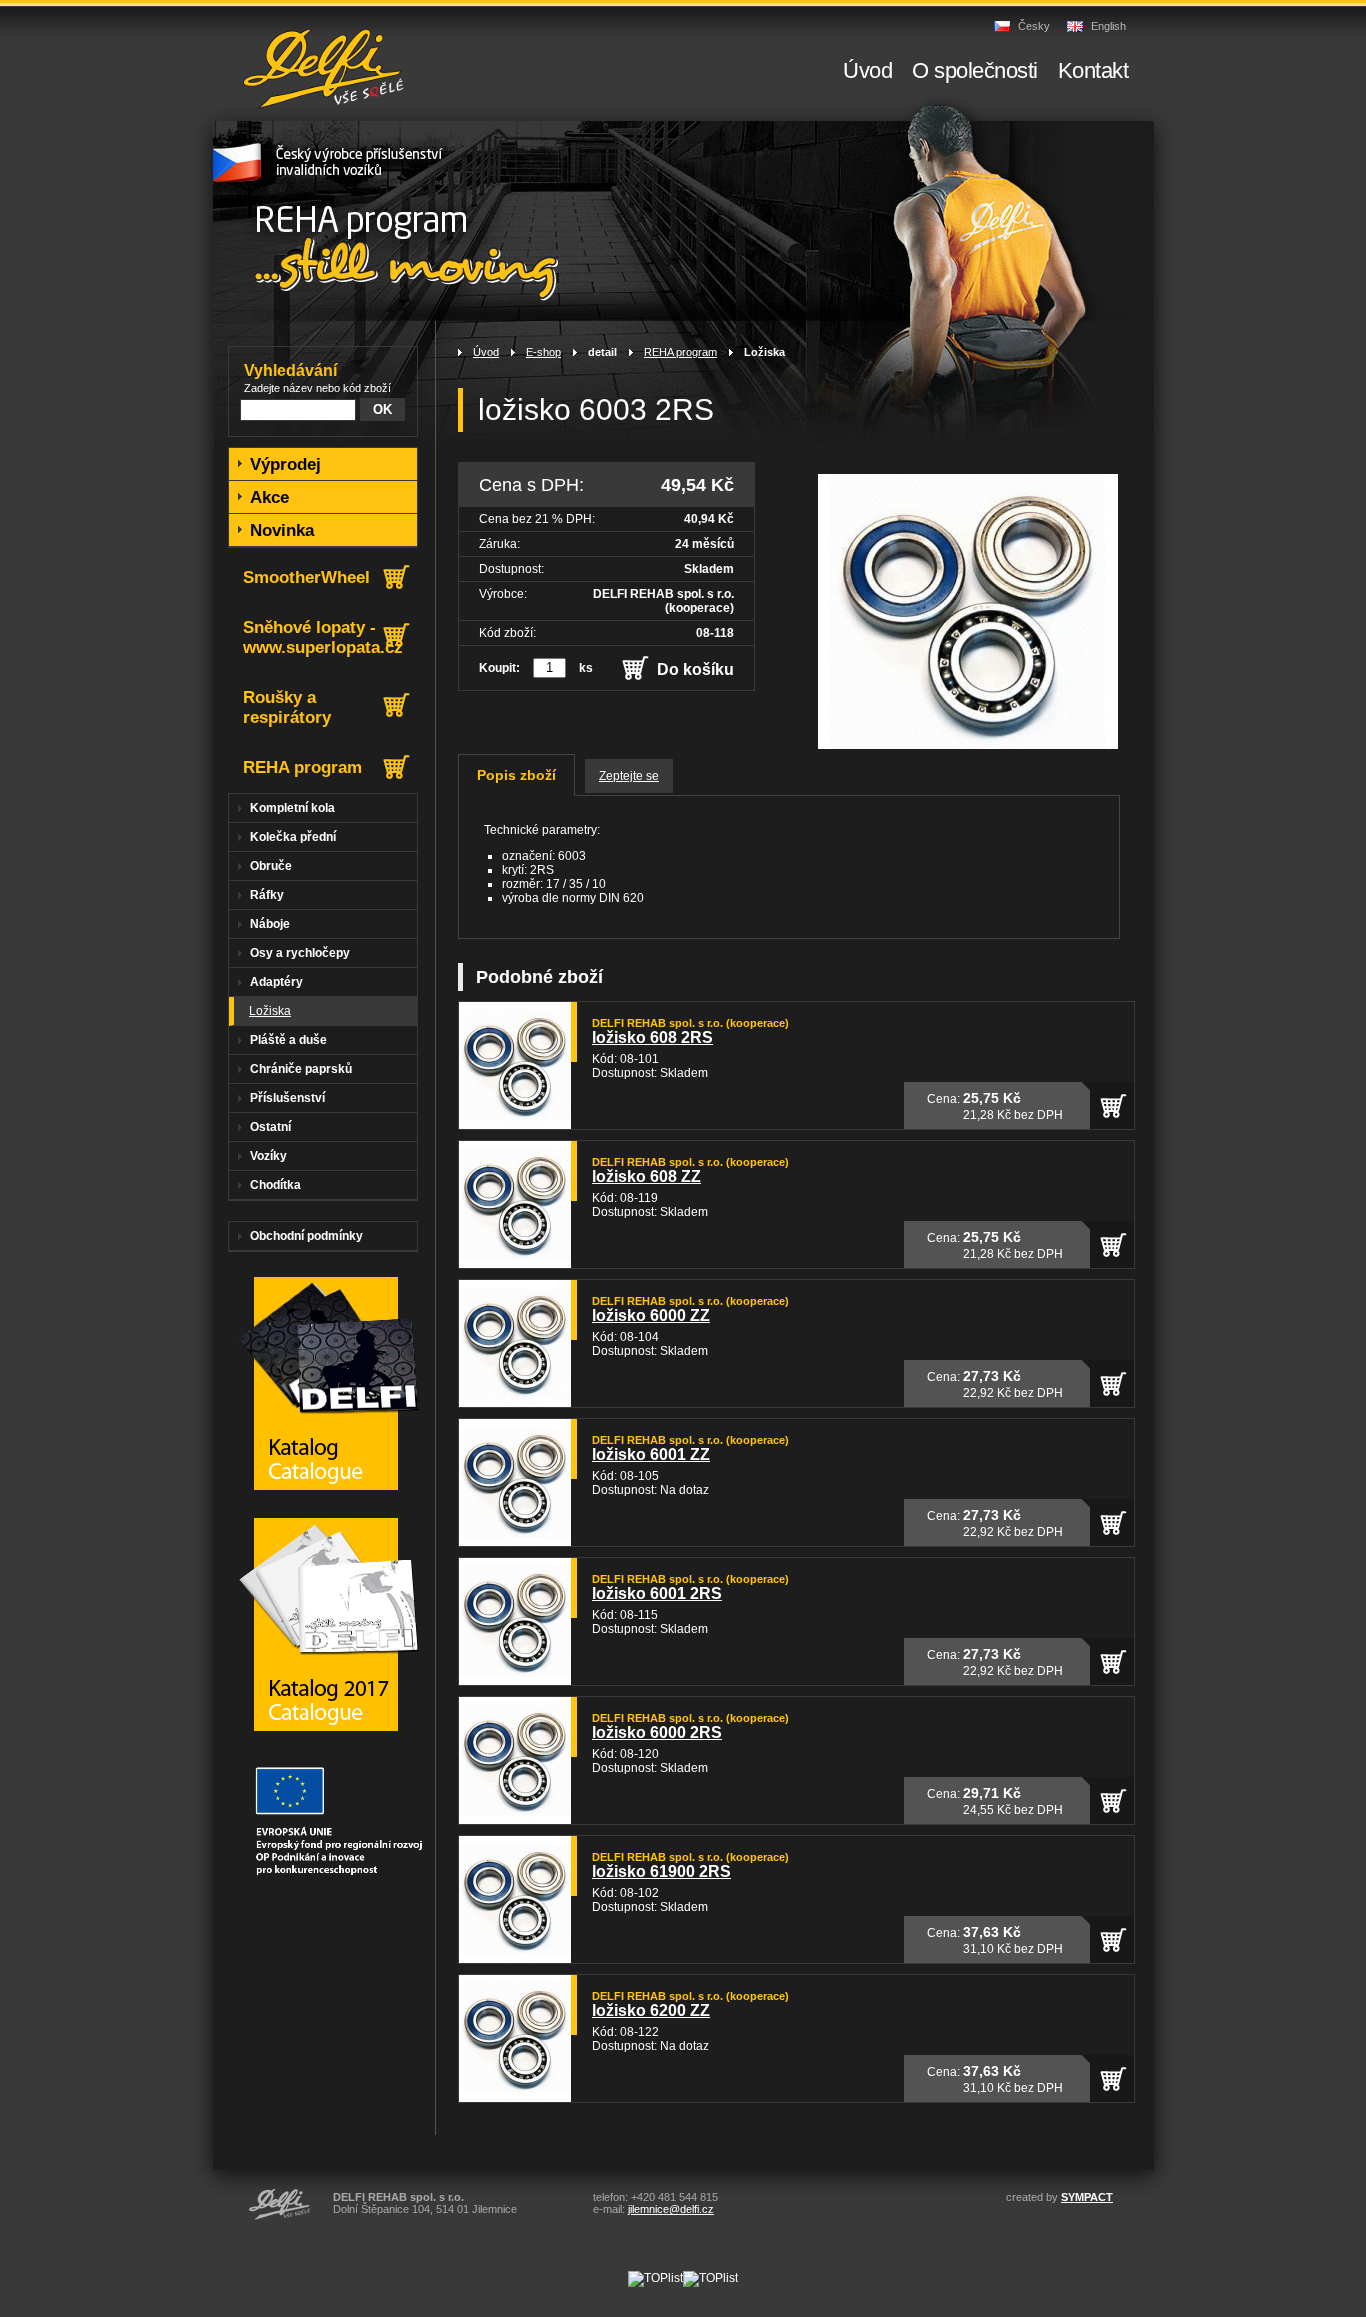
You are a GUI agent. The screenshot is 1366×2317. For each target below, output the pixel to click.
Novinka (282, 530)
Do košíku (695, 669)
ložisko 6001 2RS (657, 1593)
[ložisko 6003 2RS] (968, 745)
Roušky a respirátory (287, 707)
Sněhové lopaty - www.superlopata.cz (323, 637)
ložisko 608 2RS (652, 1037)
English (1108, 26)
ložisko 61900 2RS (661, 1871)
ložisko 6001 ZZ (651, 1454)
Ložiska (764, 352)
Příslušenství (287, 1098)
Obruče (271, 866)
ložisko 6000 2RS (657, 1732)
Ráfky (267, 895)
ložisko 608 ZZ (646, 1176)
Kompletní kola (292, 808)
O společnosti (975, 70)
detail (602, 352)
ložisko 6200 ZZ (651, 2010)
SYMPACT (1087, 2197)
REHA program (680, 352)
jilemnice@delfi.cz (671, 2209)
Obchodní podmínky (306, 1236)
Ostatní (270, 1127)
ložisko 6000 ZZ (651, 1315)
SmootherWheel (306, 577)
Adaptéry (276, 982)
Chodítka (275, 1185)
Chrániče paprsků (301, 1069)
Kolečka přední (293, 837)
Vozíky (268, 1156)
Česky (1034, 26)
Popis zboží (516, 775)
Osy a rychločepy (300, 953)
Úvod (486, 352)
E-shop (543, 352)
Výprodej (285, 464)
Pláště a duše (288, 1040)
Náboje (270, 924)
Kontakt (1093, 70)
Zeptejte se (629, 776)
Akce (269, 497)
